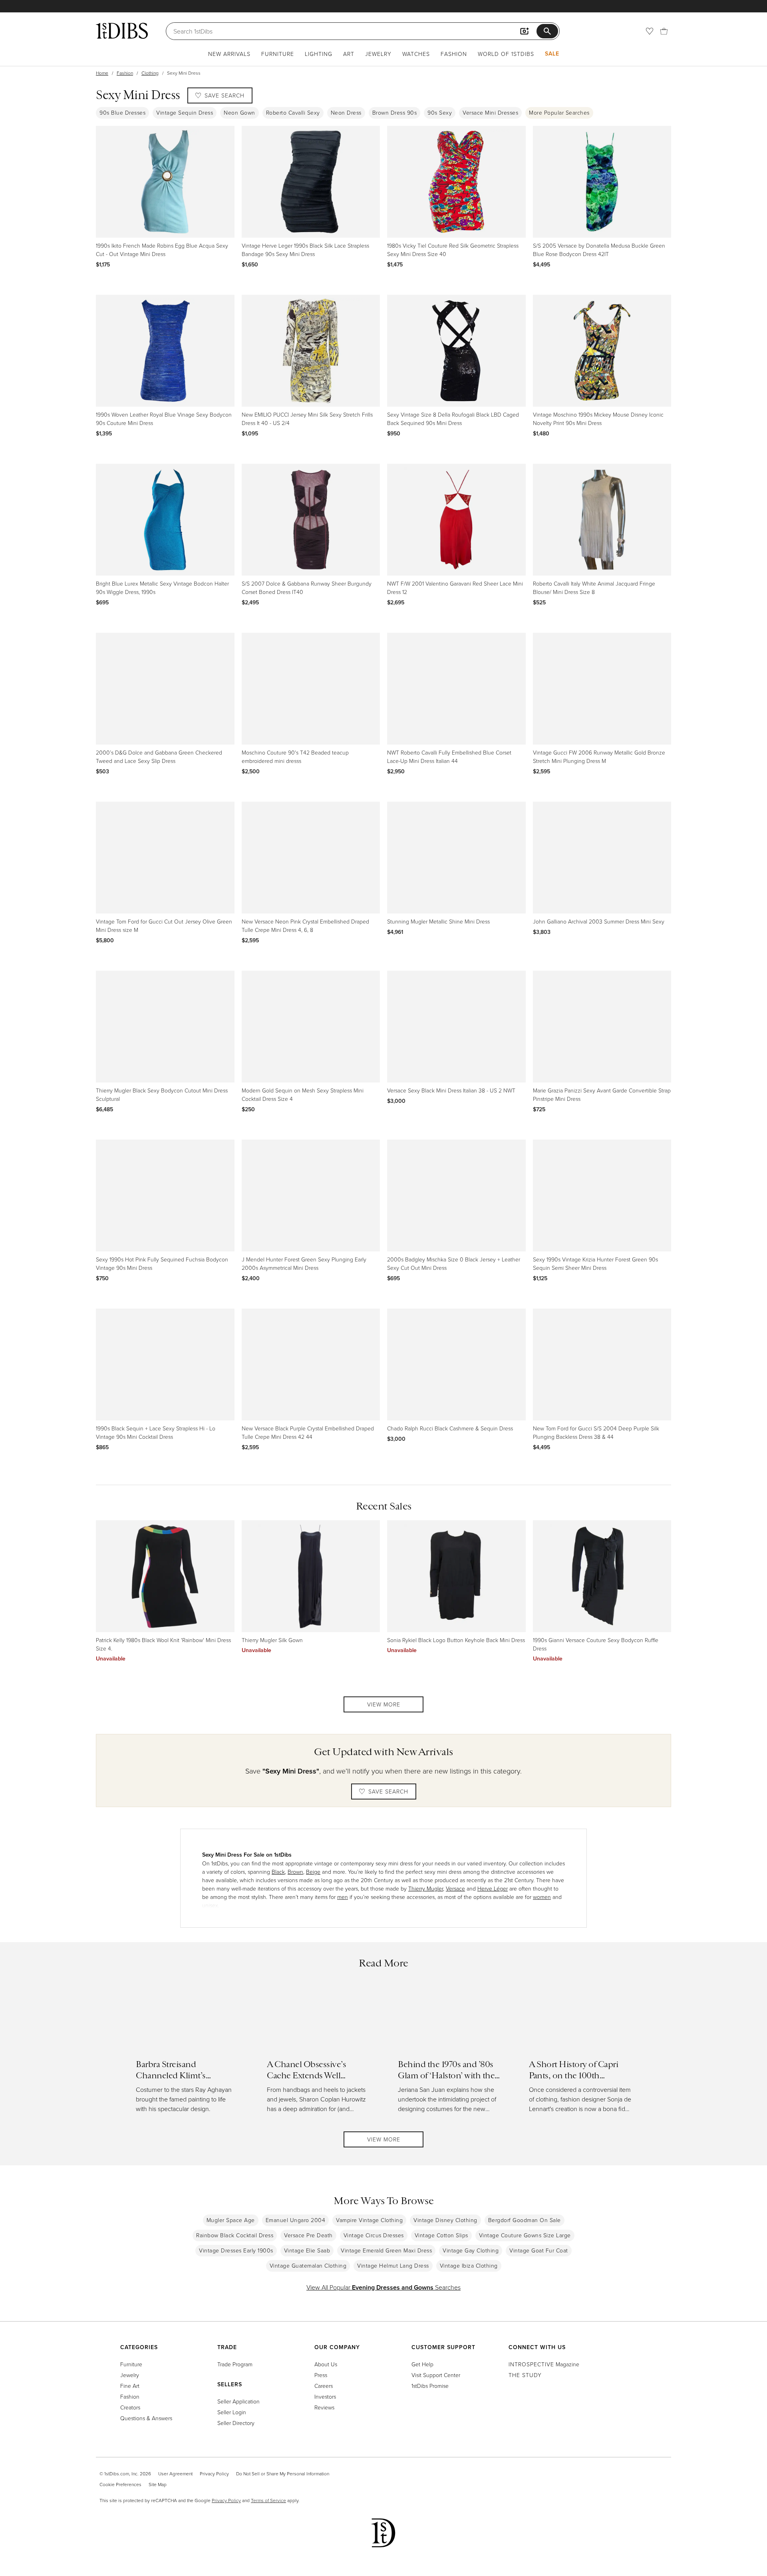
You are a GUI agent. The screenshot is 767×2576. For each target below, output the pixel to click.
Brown (295, 1872)
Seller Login (232, 2412)
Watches (416, 54)
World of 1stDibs (506, 54)
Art (349, 54)
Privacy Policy (214, 2474)
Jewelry (378, 54)
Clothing (150, 73)
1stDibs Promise (430, 2386)
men (343, 1897)
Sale (552, 54)
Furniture (278, 54)
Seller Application (238, 2401)
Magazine (544, 2364)
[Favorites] (650, 31)
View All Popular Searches (383, 2287)
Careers (324, 2386)
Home (102, 73)
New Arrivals (229, 54)
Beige (313, 1872)
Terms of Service (268, 2500)
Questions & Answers (146, 2418)
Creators (130, 2407)
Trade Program (235, 2364)
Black (278, 1872)
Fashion (454, 54)
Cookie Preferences (120, 2484)
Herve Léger (493, 1888)
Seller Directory (236, 2423)
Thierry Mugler (426, 1888)
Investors (325, 2396)
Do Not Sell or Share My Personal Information (283, 2474)
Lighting (319, 54)
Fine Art (130, 2386)
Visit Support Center (436, 2375)
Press (321, 2375)
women (542, 1897)
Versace (455, 1888)
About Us (326, 2364)
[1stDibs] (122, 31)
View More (384, 1704)
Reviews (324, 2407)
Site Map (158, 2484)
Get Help (422, 2364)
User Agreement (175, 2474)
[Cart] (664, 31)
